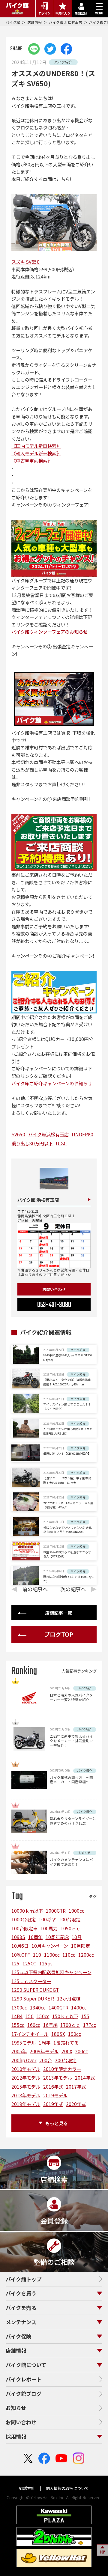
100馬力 (49, 1928)
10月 (77, 1937)
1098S (18, 1937)
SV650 (18, 1134)
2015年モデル (26, 2087)
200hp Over (24, 2060)
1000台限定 (24, 1919)
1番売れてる (66, 2042)
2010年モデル (26, 2069)
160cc (34, 2025)
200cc (81, 2051)
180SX (58, 2034)
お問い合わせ (54, 1289)
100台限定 (70, 1919)
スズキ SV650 (25, 262)
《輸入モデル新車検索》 (36, 453)
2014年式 (85, 2078)
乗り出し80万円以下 (32, 1143)
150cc (43, 2016)
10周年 (35, 1937)
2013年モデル (58, 2078)
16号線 (50, 2025)
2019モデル (55, 2095)
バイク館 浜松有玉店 (66, 22)
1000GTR (56, 1911)
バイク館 (13, 22)
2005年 (19, 2051)
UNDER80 (82, 1134)
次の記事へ (73, 1589)
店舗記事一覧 (58, 1613)
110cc (69, 1955)
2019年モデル (26, 2104)
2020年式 (76, 2104)
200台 (46, 2060)
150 (30, 2016)
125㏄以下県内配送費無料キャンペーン (51, 1972)
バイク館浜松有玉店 (48, 1134)
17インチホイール (30, 2034)
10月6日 (20, 1946)
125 (15, 1963)
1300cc (19, 2007)
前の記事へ (35, 1589)
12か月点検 (69, 1998)
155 (85, 2016)
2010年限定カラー (62, 2069)
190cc (75, 2034)
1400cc (79, 2007)
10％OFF (21, 1955)
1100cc (52, 1955)
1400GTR (58, 2007)
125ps (46, 1963)
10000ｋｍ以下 (27, 1911)
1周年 (45, 2042)
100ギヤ (47, 1919)
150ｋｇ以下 (65, 2016)
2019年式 (53, 2104)
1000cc (76, 1911)
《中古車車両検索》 (32, 460)
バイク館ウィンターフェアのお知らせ (49, 632)
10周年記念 (57, 1937)
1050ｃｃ (70, 1928)
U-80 (61, 1143)
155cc (18, 2025)
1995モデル (24, 2042)
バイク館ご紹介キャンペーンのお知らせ (52, 1083)
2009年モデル (44, 2051)
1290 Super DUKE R (33, 1998)
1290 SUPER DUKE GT (35, 1990)
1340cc (38, 2007)
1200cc (86, 1955)
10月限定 (81, 1946)
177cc (90, 2025)
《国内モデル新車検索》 (36, 446)
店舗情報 (35, 22)
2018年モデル (26, 2095)
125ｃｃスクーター (31, 1981)
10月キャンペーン (50, 1946)
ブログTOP (59, 1634)
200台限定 (66, 2060)
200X (67, 2051)
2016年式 (53, 2087)
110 (37, 1955)
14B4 (17, 2016)
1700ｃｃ (70, 2025)
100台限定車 (24, 1928)
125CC (29, 1963)
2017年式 (76, 2087)
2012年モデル (26, 2078)
